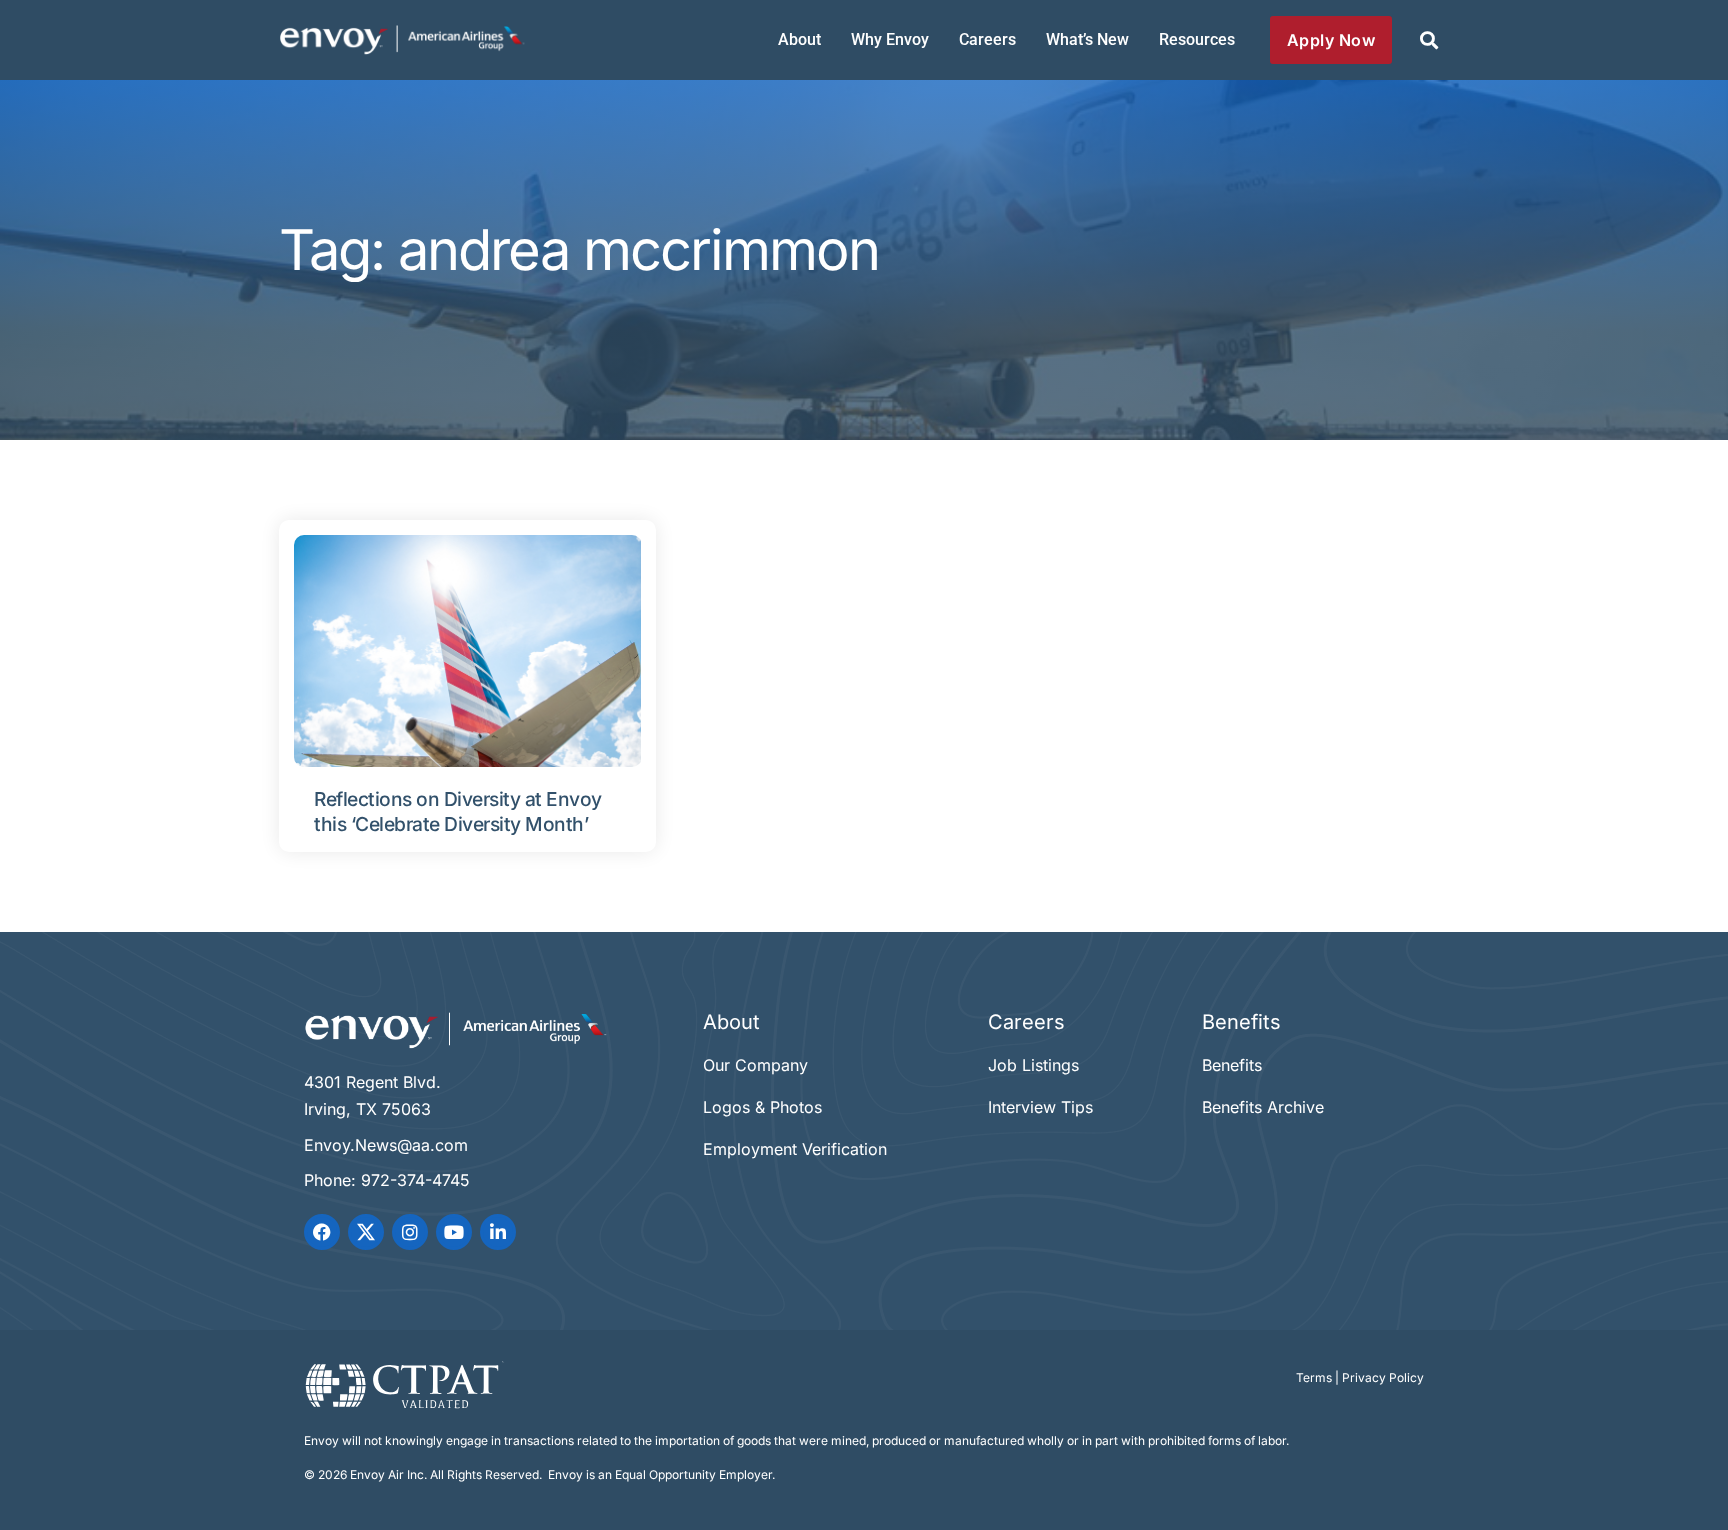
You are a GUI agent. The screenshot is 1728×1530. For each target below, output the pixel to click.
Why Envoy (890, 39)
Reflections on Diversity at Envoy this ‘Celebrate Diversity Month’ (458, 811)
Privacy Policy (1383, 1377)
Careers (987, 39)
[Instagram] (410, 1232)
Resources (1197, 39)
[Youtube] (454, 1232)
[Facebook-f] (322, 1232)
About (799, 39)
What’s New (1087, 39)
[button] (1428, 40)
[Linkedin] (498, 1232)
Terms (1314, 1377)
